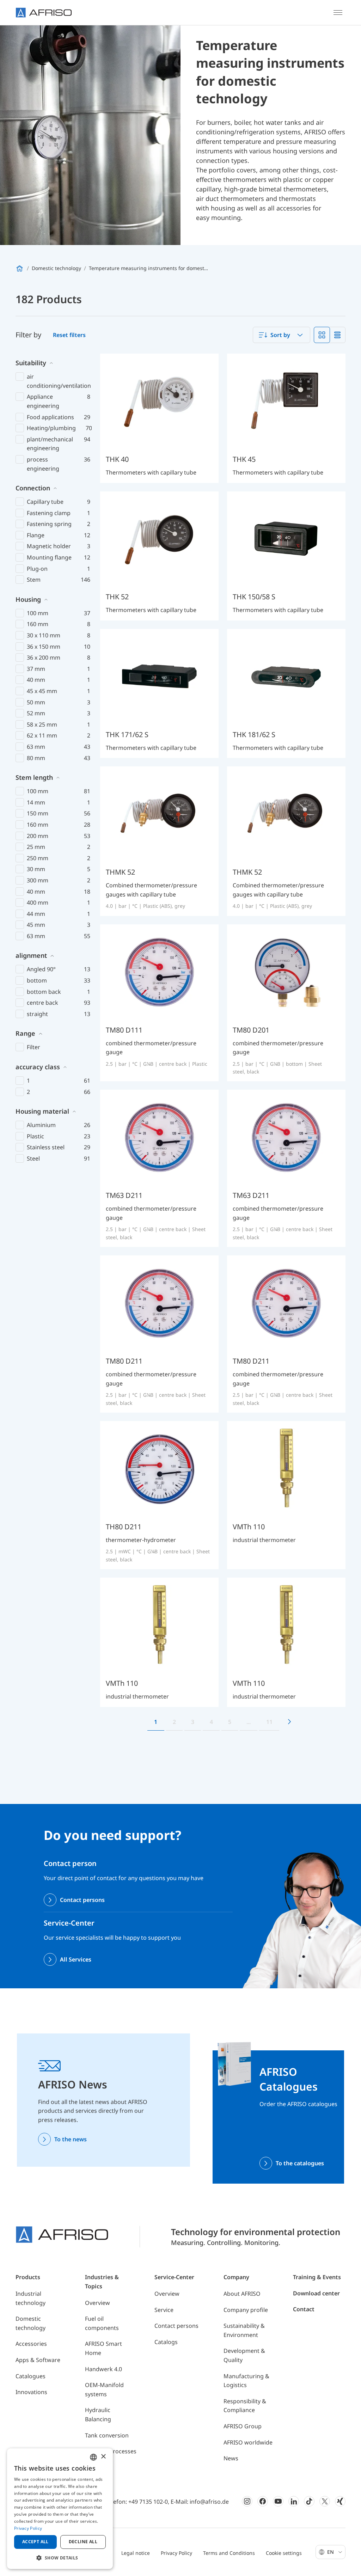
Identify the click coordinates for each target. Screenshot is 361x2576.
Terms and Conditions (229, 2553)
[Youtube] (278, 2501)
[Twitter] (325, 2501)
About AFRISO (242, 2294)
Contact (304, 2309)
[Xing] (340, 2501)
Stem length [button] (34, 777)
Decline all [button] (83, 2542)
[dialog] (60, 2509)
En (331, 2552)
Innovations (31, 2392)
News (231, 2458)
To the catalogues (300, 2163)
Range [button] (25, 1033)
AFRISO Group (243, 2426)
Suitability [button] (31, 363)
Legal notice (136, 2553)
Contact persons (82, 1900)
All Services (76, 1959)
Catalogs (166, 2342)
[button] (60, 2558)
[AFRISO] (44, 13)
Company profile (246, 2310)
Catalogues (30, 2376)
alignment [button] (31, 955)
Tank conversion (107, 2435)
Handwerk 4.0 (103, 2369)
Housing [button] (28, 599)
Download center (316, 2293)
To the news (71, 2139)
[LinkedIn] (294, 2501)
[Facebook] (263, 2501)
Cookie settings (284, 2553)
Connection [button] (33, 488)
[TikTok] (309, 2501)
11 (269, 1722)
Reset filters (69, 335)
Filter (33, 1047)
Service (164, 2310)
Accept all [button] (35, 2542)
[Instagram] (247, 2501)
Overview (97, 2303)
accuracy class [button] (38, 1067)
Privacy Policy (176, 2553)
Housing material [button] (42, 1111)
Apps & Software (38, 2360)
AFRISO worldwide (248, 2442)
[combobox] (282, 335)
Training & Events (317, 2277)
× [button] (103, 2457)
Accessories (31, 2344)
